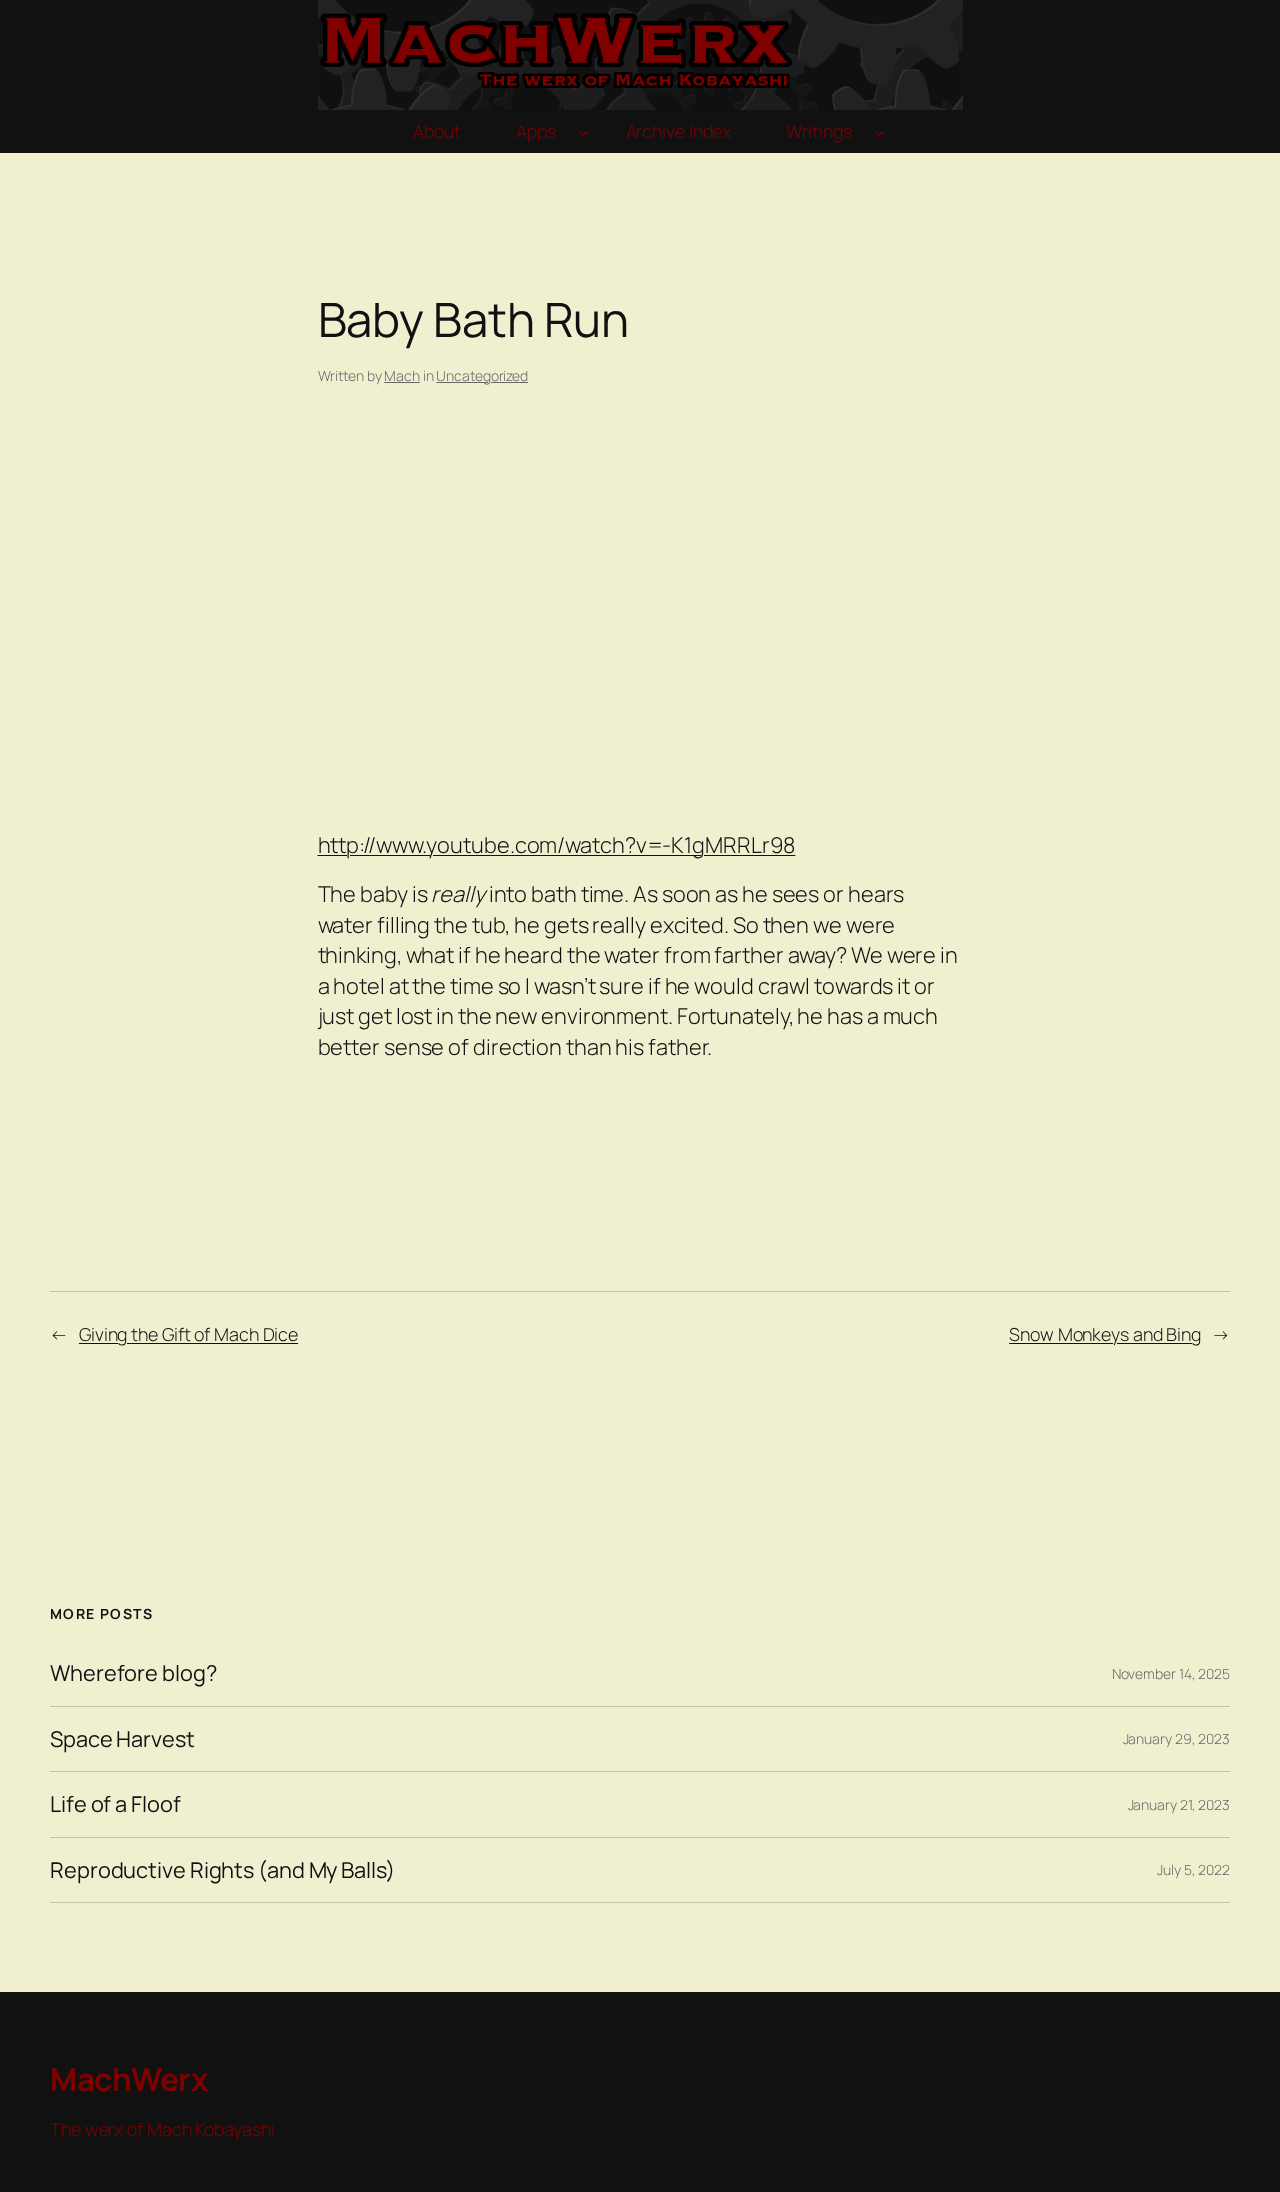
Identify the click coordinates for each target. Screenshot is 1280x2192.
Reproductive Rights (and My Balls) (222, 1870)
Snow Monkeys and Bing (1105, 1334)
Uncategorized (482, 375)
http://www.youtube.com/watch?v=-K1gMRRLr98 (557, 845)
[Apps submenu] (583, 131)
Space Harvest (122, 1739)
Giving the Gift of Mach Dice (188, 1334)
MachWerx (129, 2079)
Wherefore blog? (133, 1673)
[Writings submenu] (879, 131)
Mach (402, 375)
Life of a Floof (115, 1804)
